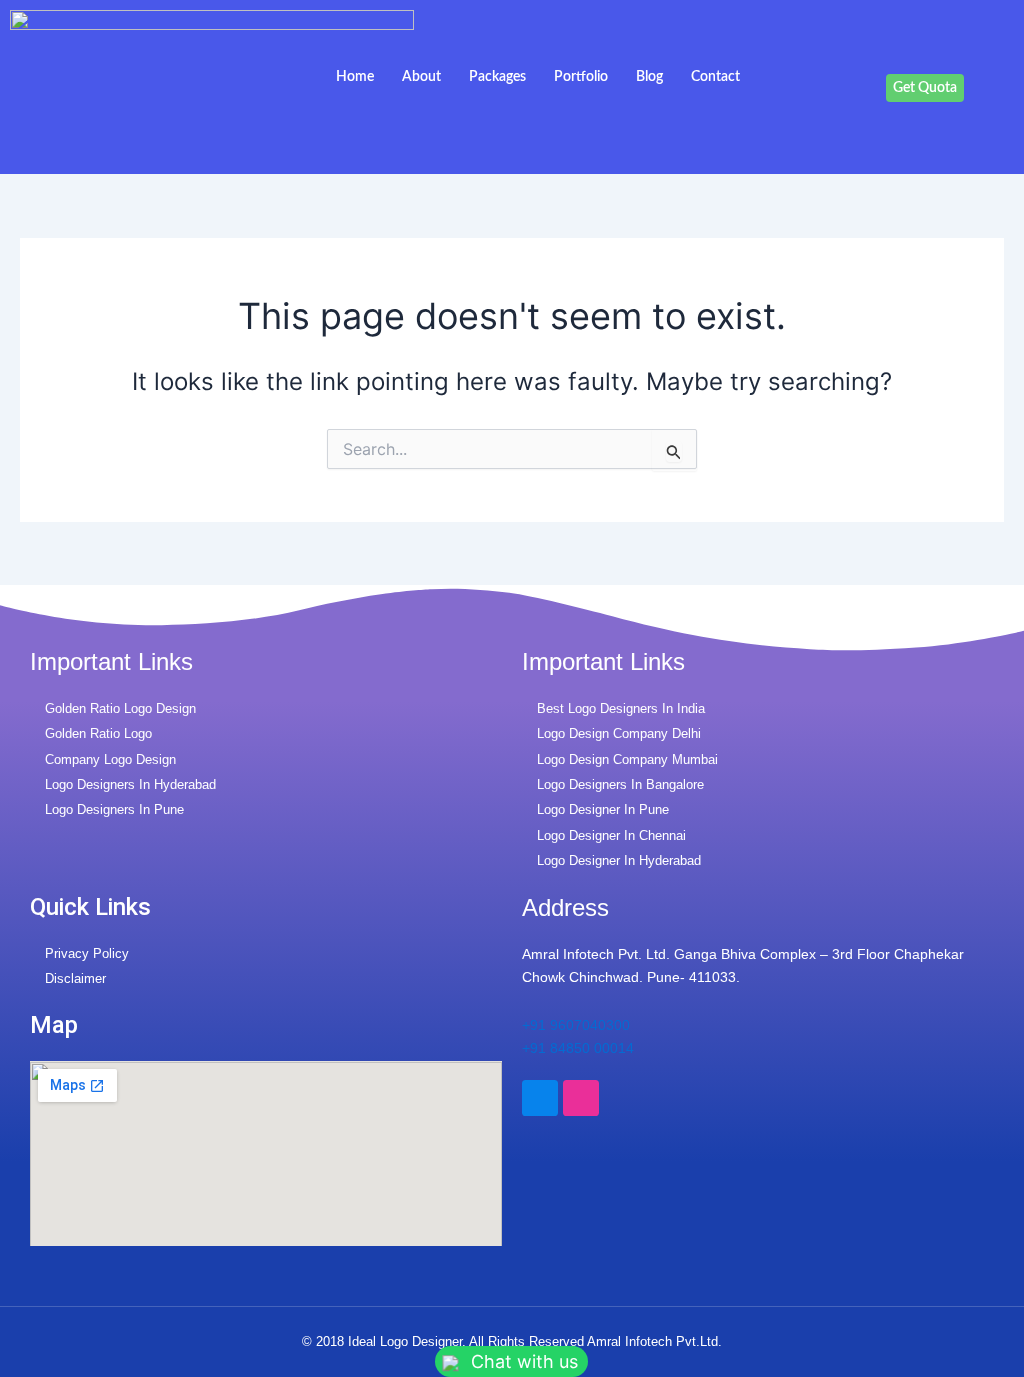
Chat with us (522, 1361)
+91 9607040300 (576, 1025)
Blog (649, 77)
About (421, 77)
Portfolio (581, 77)
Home (355, 77)
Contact (715, 77)
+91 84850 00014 (578, 1048)
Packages (497, 77)
